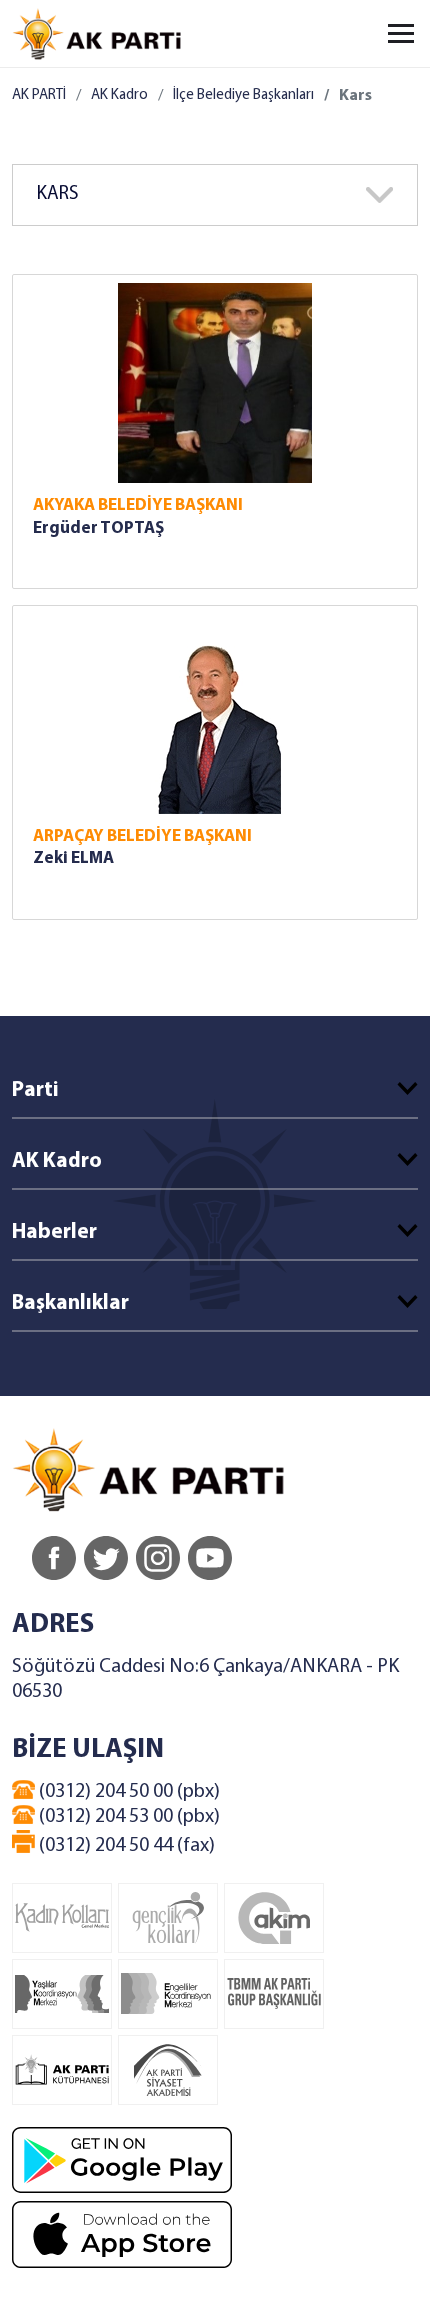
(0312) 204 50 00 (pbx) (127, 1792)
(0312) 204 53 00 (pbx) (127, 1817)
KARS (58, 194)
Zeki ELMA (73, 858)
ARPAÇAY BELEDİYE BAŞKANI (142, 836)
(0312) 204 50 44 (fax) (125, 1846)
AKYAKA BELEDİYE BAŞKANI (138, 505)
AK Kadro (119, 95)
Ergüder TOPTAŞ (98, 528)
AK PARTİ (39, 95)
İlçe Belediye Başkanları (243, 95)
